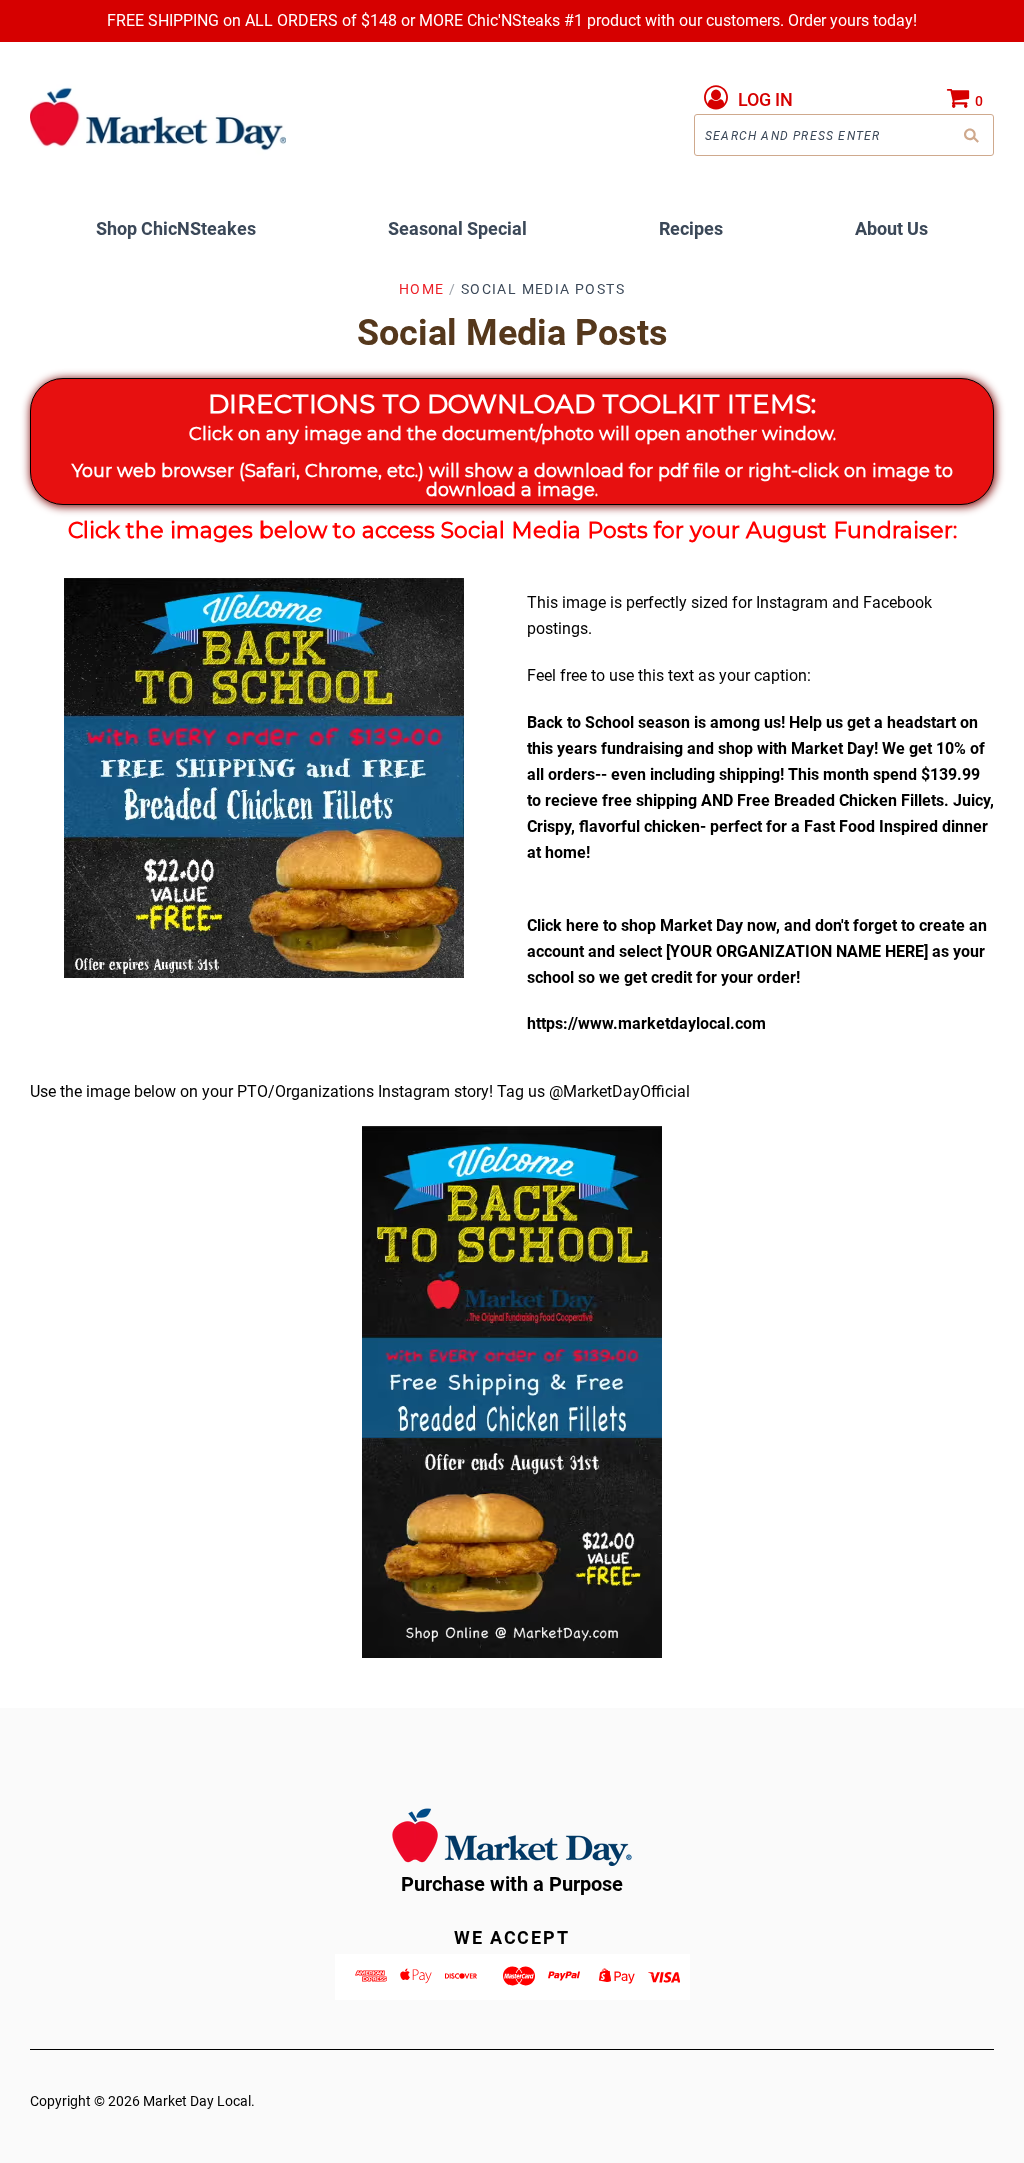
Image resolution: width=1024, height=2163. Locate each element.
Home (422, 289)
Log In (765, 99)
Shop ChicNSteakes (176, 228)
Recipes (691, 228)
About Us (891, 228)
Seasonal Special (457, 228)
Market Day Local (197, 2101)
